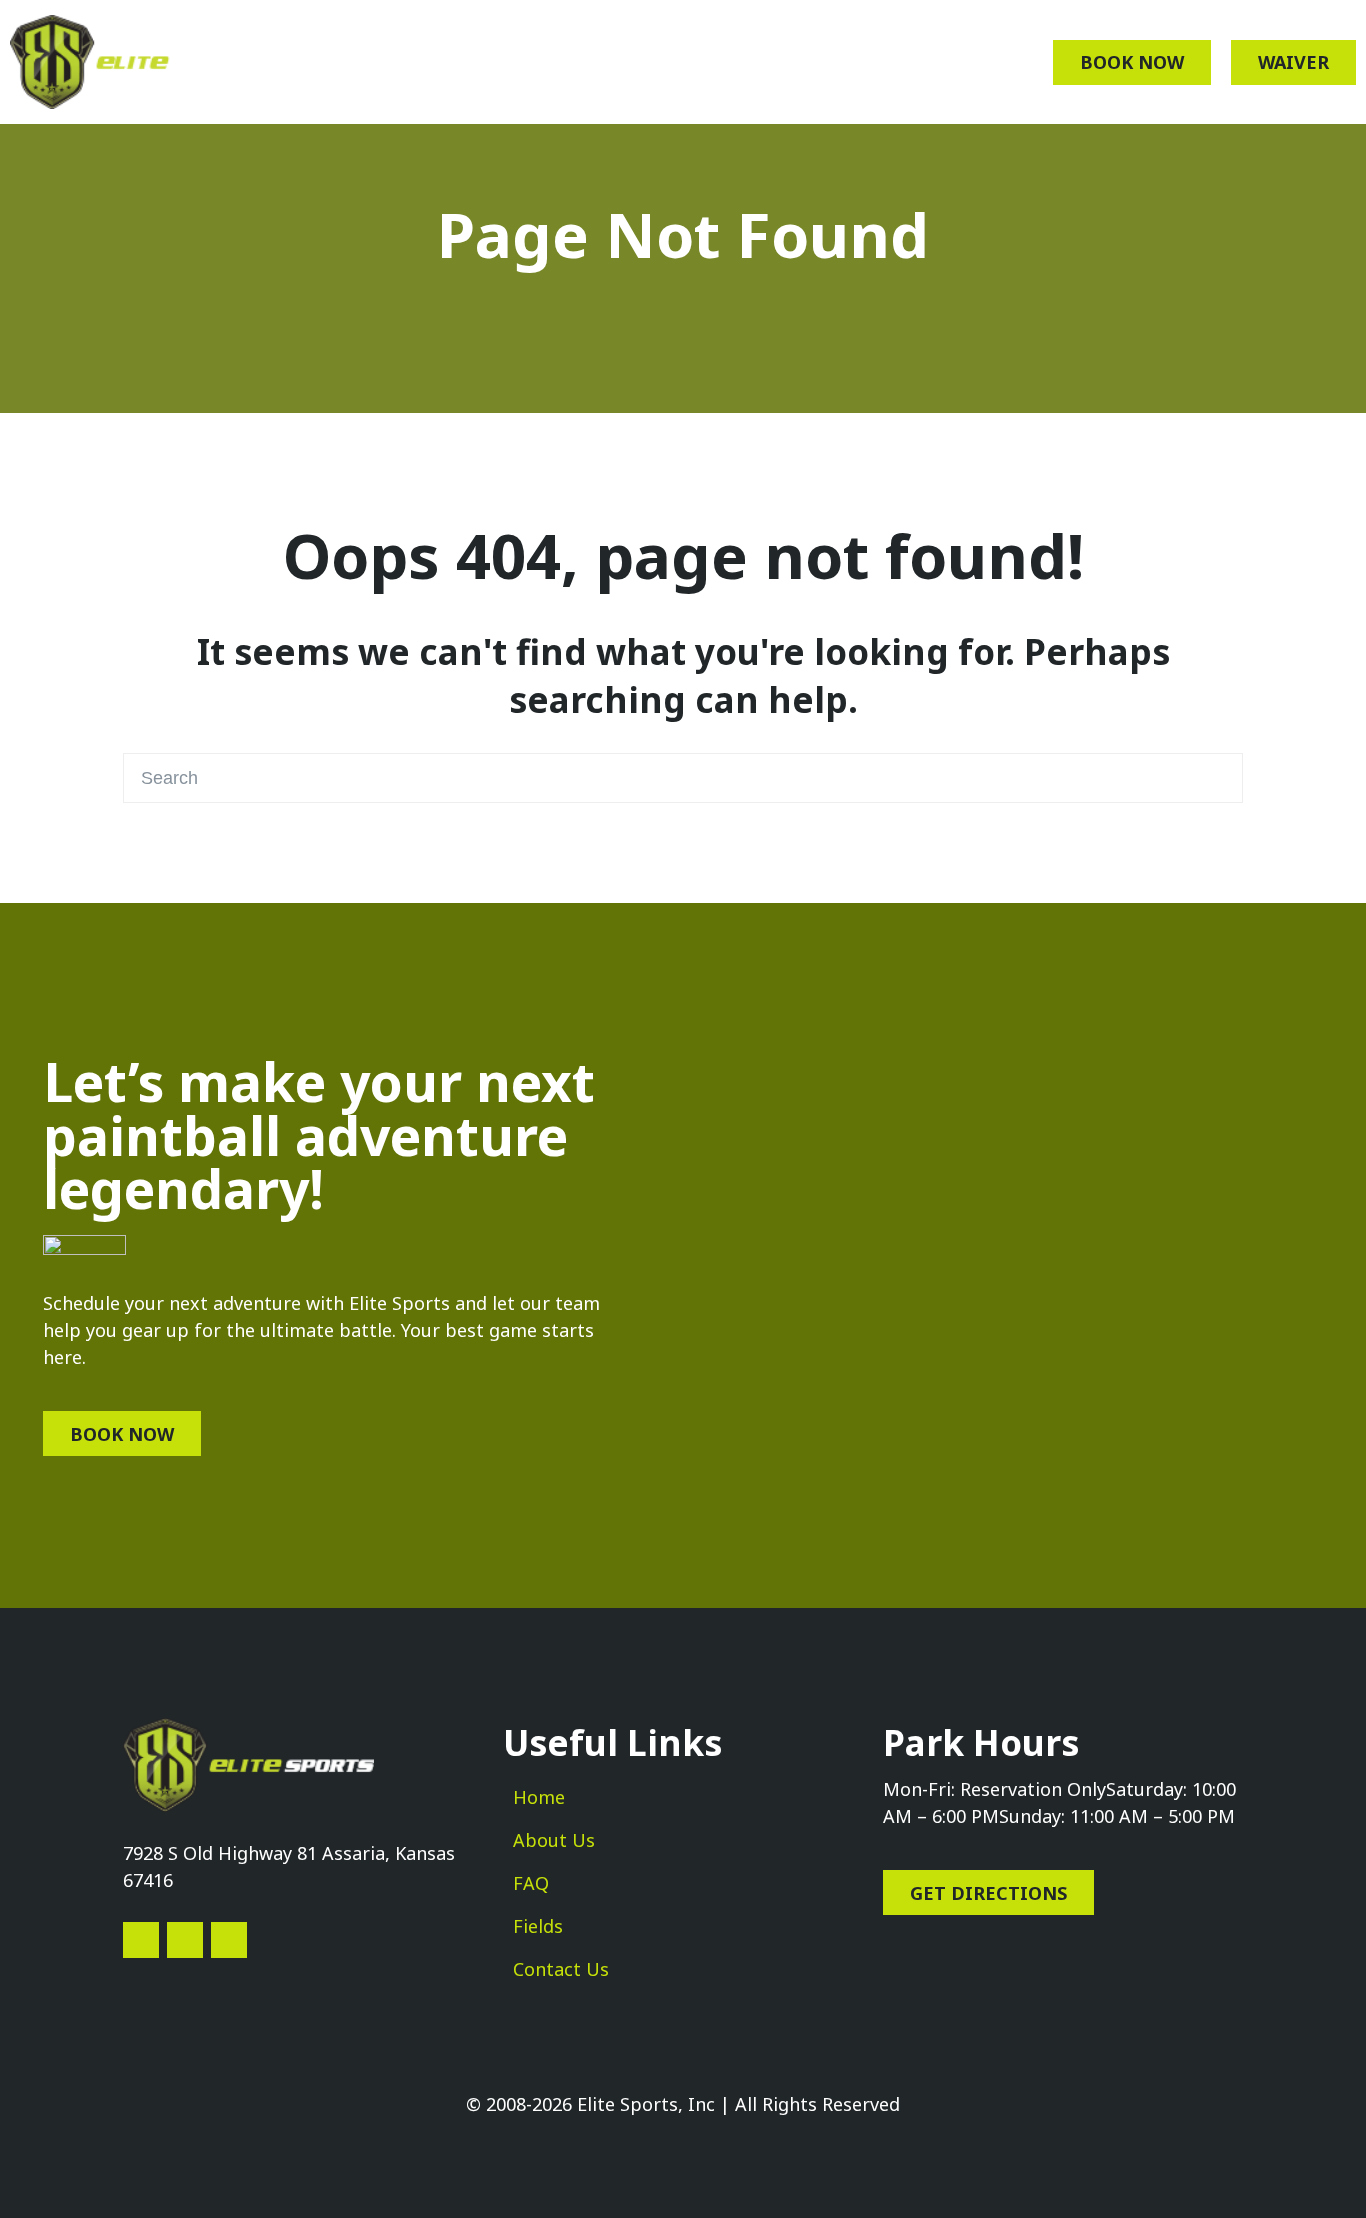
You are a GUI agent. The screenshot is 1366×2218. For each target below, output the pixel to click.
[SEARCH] (1217, 778)
